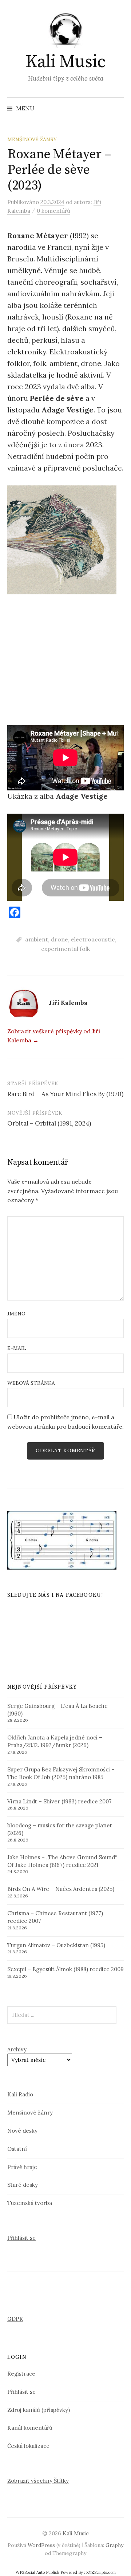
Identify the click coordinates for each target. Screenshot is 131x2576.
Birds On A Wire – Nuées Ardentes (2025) (61, 1889)
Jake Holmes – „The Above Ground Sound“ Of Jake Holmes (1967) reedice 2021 (62, 1861)
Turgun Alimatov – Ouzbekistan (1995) (56, 1945)
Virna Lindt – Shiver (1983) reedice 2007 (59, 1801)
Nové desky (22, 2131)
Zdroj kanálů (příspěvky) (39, 2410)
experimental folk (65, 949)
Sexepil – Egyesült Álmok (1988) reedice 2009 (65, 1969)
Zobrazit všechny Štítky (38, 2481)
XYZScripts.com (101, 2572)
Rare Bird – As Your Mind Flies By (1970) (65, 1094)
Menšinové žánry (32, 139)
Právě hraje (22, 2167)
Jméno (16, 1314)
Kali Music (65, 62)
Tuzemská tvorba (30, 2203)
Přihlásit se (21, 2238)
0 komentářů (53, 211)
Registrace (21, 2374)
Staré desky (23, 2185)
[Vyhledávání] (118, 108)
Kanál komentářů (30, 2428)
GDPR (15, 2319)
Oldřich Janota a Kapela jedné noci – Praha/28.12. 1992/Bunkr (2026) (55, 1741)
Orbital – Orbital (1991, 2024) (49, 1123)
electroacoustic (93, 939)
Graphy (114, 2545)
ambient (37, 939)
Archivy (17, 2049)
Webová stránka (31, 1383)
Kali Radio (20, 2094)
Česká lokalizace (28, 2446)
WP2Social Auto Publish (37, 2572)
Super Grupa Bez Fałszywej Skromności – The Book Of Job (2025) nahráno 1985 (61, 1773)
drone (59, 939)
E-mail (17, 1348)
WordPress (41, 2545)
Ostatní (17, 2149)
